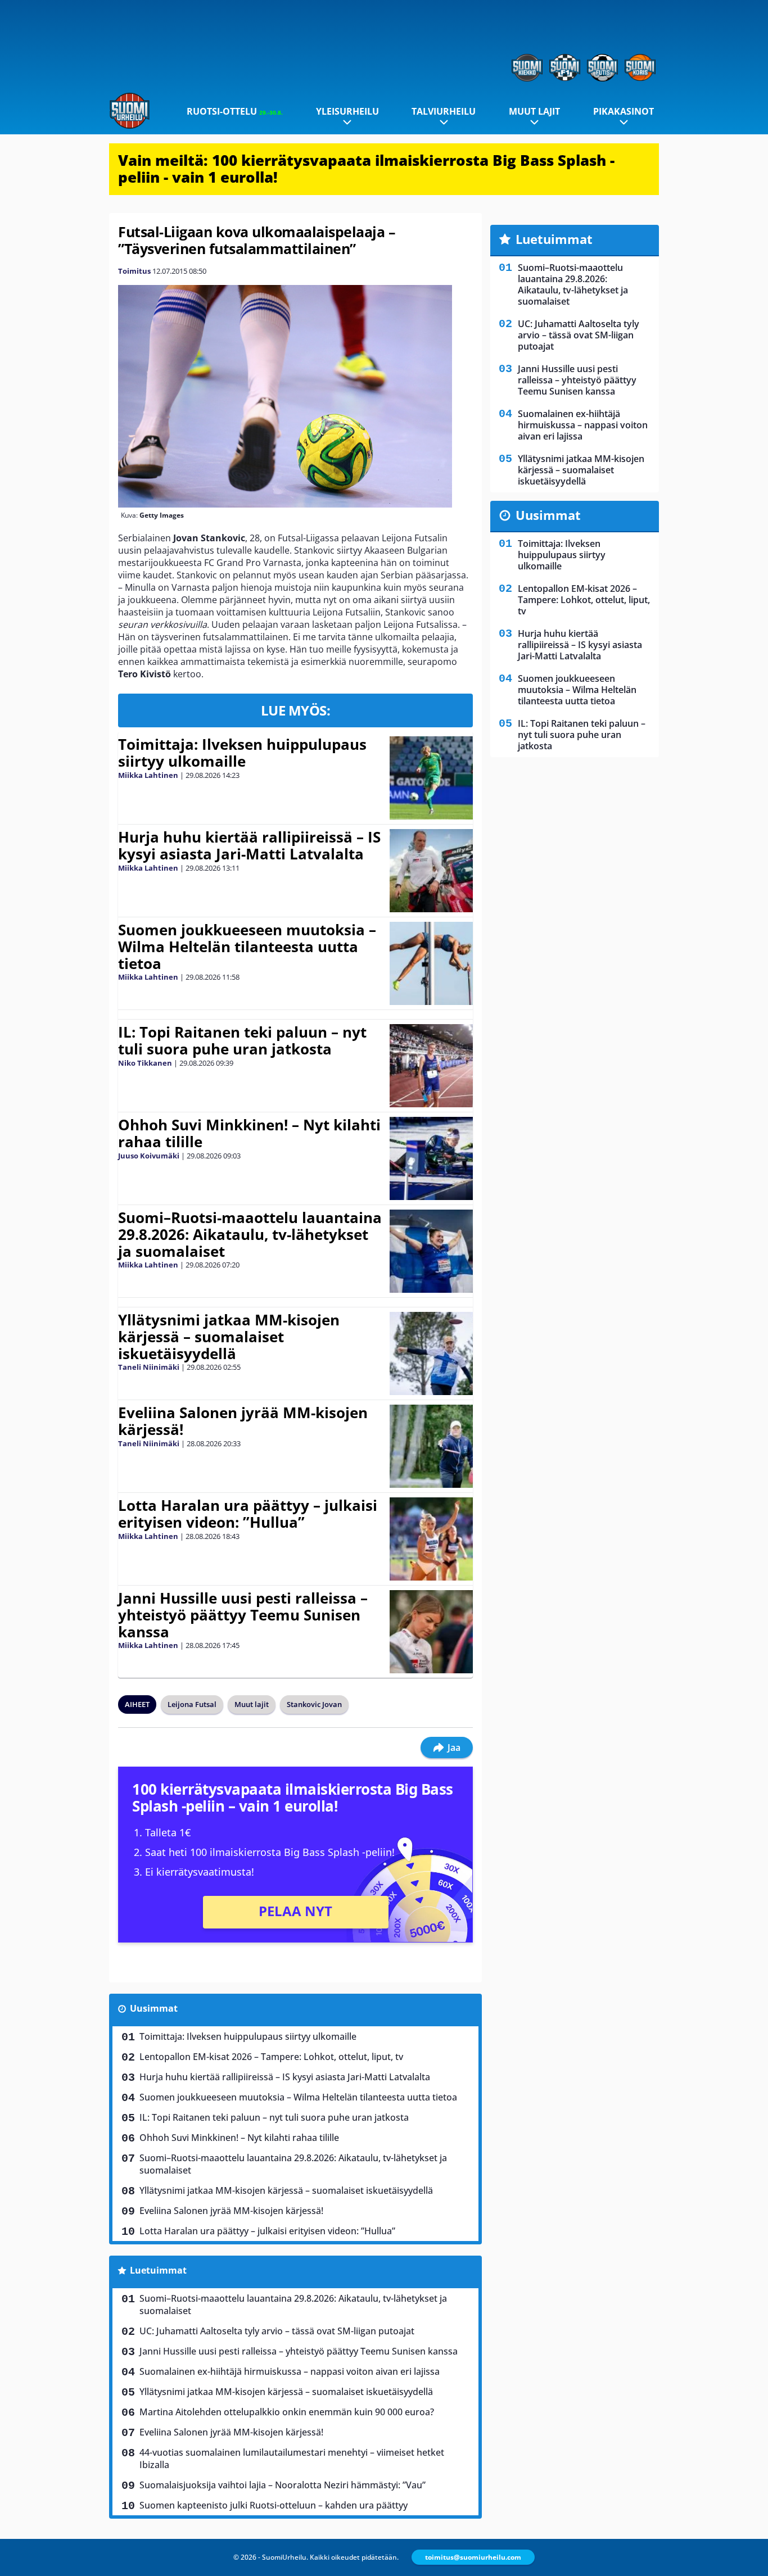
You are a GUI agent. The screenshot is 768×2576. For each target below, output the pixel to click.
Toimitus (134, 271)
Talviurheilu (444, 111)
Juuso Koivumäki (149, 1156)
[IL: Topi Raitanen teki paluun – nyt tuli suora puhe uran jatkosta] (431, 1066)
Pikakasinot (624, 111)
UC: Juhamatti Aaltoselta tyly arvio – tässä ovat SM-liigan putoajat (277, 2331)
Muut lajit (534, 111)
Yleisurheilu (347, 111)
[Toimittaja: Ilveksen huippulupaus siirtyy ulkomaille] (431, 778)
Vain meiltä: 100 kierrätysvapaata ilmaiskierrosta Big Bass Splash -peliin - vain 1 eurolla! (366, 169)
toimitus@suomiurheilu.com (473, 2557)
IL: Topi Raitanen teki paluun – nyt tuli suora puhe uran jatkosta (242, 1040)
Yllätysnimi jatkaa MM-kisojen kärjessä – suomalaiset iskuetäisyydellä (229, 1337)
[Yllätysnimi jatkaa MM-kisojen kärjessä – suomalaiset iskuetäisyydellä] (431, 1353)
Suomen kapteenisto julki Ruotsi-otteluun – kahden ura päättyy (274, 2505)
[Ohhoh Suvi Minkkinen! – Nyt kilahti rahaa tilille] (431, 1158)
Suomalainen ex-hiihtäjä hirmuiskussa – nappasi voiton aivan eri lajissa (290, 2371)
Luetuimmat (158, 2270)
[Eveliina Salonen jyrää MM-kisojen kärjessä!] (432, 1446)
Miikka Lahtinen (148, 775)
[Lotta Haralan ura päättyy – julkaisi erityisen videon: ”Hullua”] (431, 1539)
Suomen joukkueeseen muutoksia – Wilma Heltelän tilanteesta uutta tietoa (247, 947)
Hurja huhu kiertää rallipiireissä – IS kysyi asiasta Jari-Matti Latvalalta (249, 845)
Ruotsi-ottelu (235, 111)
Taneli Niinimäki (149, 1367)
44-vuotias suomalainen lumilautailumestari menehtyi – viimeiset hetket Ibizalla (292, 2459)
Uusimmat (154, 2008)
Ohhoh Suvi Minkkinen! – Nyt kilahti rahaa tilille (249, 1133)
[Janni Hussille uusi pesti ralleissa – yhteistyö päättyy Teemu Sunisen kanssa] (431, 1632)
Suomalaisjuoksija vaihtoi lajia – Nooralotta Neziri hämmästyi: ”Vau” (283, 2485)
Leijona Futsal (192, 1704)
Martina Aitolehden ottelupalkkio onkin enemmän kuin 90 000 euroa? (287, 2412)
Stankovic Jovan (314, 1704)
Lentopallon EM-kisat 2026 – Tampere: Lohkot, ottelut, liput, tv (271, 2057)
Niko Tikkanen (145, 1063)
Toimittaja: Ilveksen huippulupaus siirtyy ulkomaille (242, 753)
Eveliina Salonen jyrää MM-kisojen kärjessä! (243, 1421)
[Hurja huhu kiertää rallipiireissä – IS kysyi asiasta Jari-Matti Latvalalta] (431, 871)
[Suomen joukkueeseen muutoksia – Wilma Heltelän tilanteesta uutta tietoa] (431, 963)
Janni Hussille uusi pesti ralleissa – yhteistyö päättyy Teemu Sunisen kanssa (243, 1615)
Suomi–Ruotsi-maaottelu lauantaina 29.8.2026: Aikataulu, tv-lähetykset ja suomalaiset (250, 1234)
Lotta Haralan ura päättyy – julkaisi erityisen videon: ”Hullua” (248, 1514)
